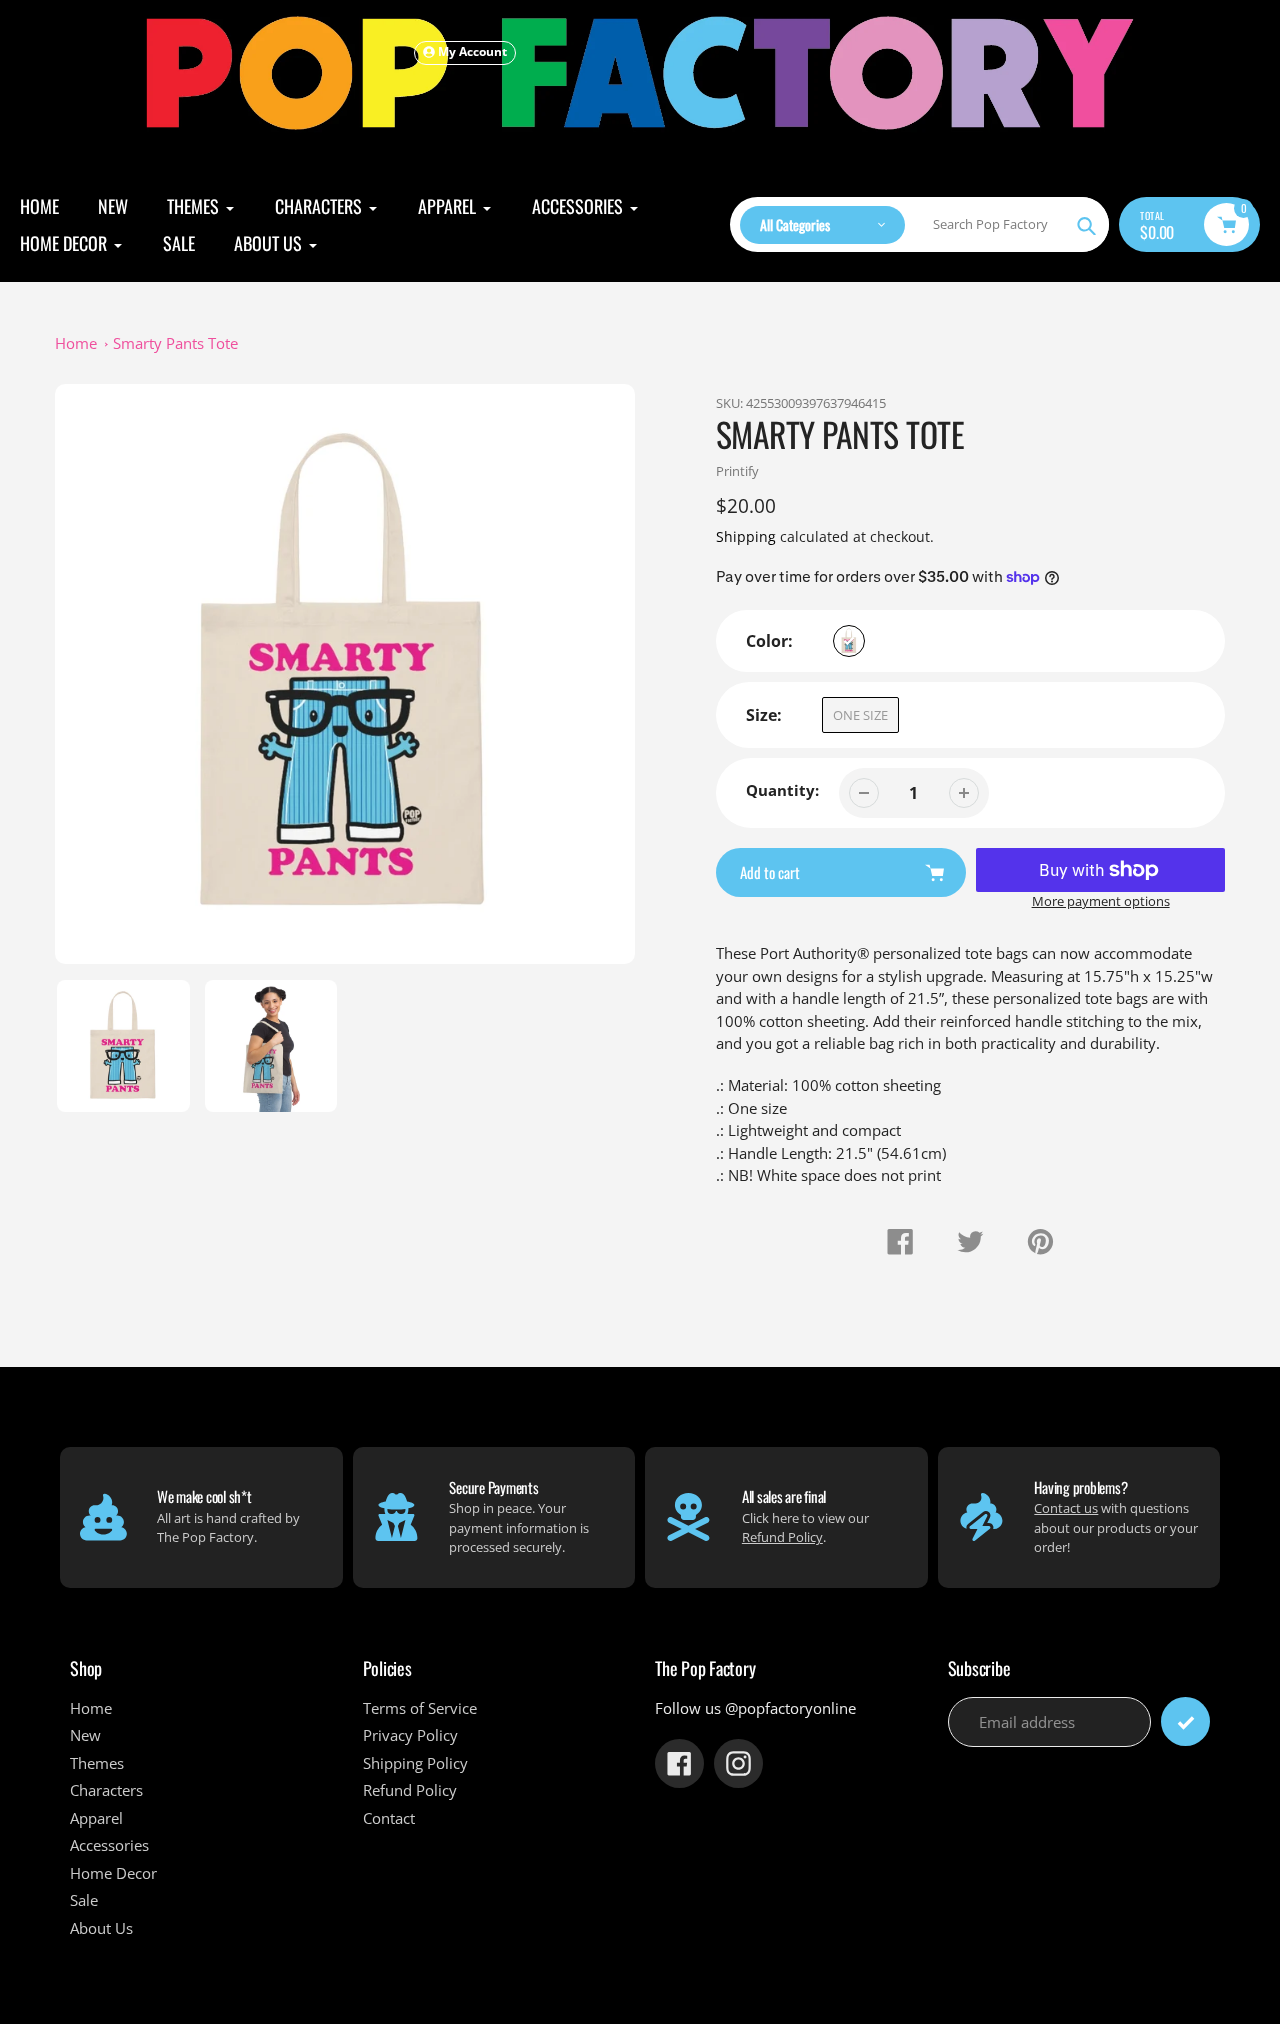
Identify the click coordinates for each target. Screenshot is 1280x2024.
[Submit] (1185, 1721)
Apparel (96, 1818)
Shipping (746, 536)
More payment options (1101, 901)
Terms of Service (420, 1708)
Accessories (109, 1845)
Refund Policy (782, 1537)
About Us (101, 1928)
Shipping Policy (415, 1763)
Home (76, 343)
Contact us (1066, 1508)
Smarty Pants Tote (175, 343)
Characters (106, 1790)
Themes (97, 1763)
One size (860, 715)
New (85, 1735)
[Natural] (849, 641)
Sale (84, 1900)
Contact (389, 1818)
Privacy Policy (410, 1735)
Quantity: (782, 790)
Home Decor (113, 1873)
